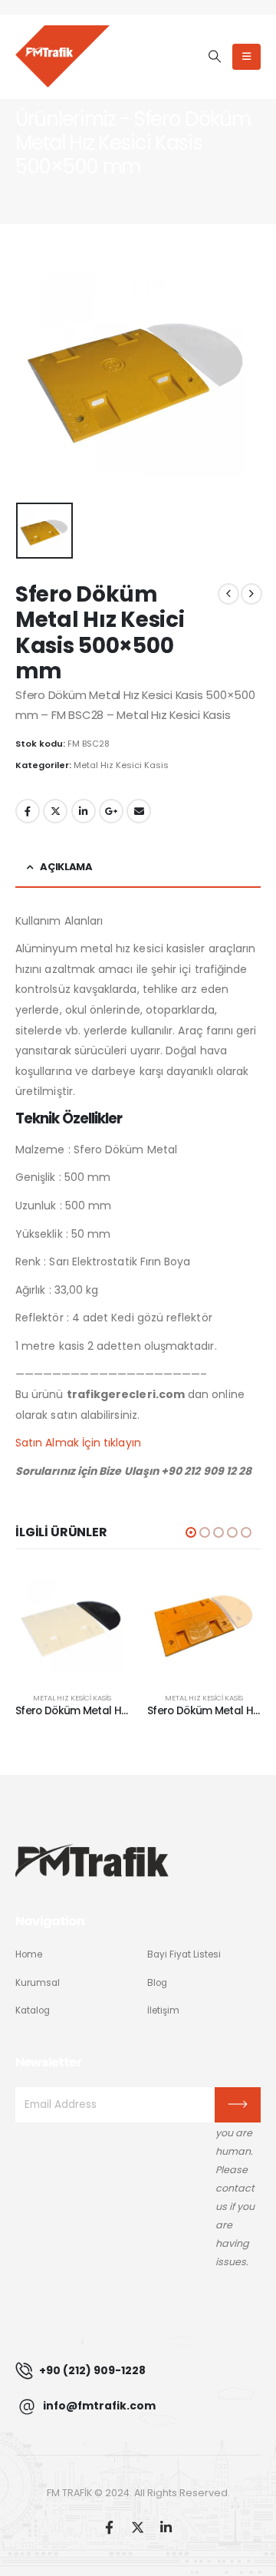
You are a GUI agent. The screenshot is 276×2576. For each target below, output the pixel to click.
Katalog (33, 2010)
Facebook (28, 811)
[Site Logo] (62, 56)
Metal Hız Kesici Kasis (121, 765)
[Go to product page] (72, 1624)
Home (29, 1954)
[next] (251, 594)
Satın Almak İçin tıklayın (78, 1443)
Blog (157, 1983)
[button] (214, 57)
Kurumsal (38, 1983)
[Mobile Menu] (246, 57)
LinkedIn (84, 811)
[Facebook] (109, 2527)
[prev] (228, 594)
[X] (138, 2527)
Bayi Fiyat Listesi (184, 1954)
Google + (111, 811)
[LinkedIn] (166, 2527)
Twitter (55, 811)
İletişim (163, 2010)
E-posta (139, 811)
